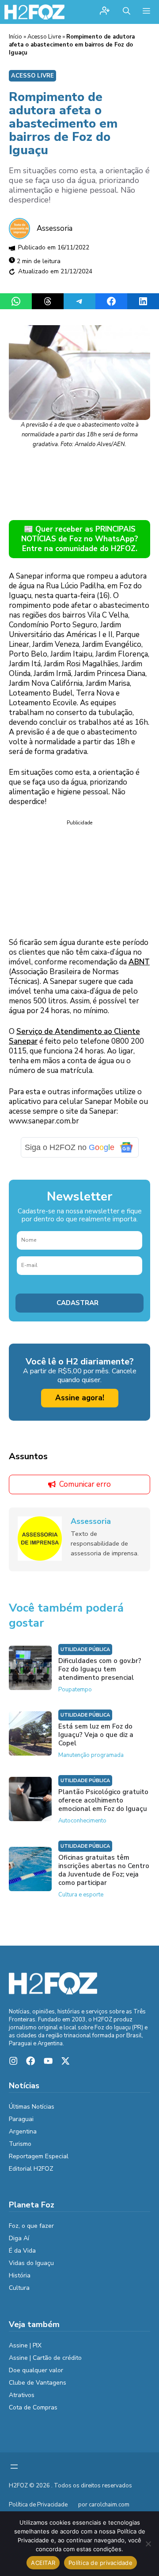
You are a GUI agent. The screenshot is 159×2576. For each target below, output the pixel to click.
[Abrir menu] (14, 2467)
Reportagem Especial (39, 2156)
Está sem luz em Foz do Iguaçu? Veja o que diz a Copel (96, 1735)
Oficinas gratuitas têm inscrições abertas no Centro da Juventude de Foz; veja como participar (104, 1870)
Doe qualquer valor (36, 2370)
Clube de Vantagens (38, 2383)
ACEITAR (43, 2563)
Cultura (19, 2288)
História (20, 2275)
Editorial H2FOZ (31, 2169)
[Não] (148, 2544)
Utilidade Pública (85, 1649)
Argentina (23, 2131)
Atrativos (22, 2395)
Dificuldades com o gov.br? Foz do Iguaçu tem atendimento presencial (100, 1669)
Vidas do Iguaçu (31, 2263)
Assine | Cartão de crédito (45, 2358)
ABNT (139, 962)
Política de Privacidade (38, 2505)
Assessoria (55, 228)
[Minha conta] (105, 12)
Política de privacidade (100, 2563)
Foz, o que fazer (31, 2226)
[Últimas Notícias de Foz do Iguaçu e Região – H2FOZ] (34, 12)
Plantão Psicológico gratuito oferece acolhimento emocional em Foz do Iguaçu (103, 1800)
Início (15, 37)
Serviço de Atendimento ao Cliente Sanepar (74, 1036)
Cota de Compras (33, 2407)
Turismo (20, 2144)
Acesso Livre (44, 37)
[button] (127, 12)
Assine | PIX (25, 2345)
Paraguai (21, 2119)
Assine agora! (80, 1398)
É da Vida (22, 2251)
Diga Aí (19, 2238)
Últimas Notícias (32, 2107)
